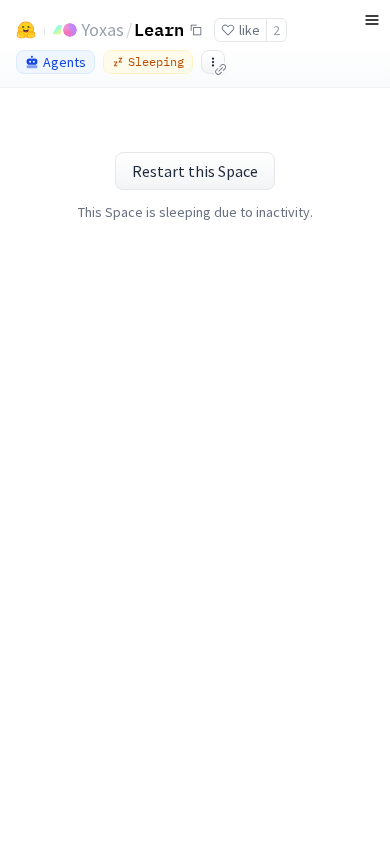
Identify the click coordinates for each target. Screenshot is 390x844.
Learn (159, 29)
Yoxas (102, 29)
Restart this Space (195, 171)
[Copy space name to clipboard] (196, 30)
